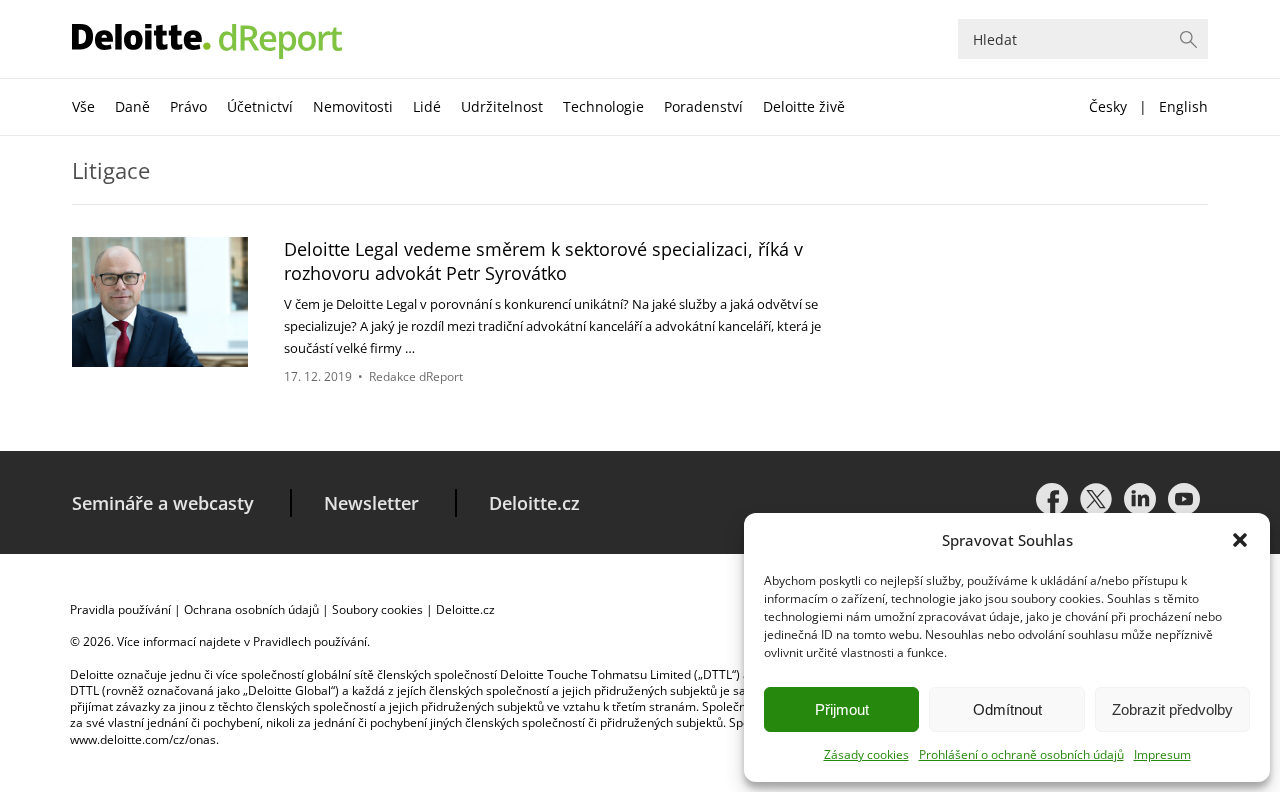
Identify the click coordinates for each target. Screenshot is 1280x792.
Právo (188, 106)
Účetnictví (260, 106)
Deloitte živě (804, 106)
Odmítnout (1007, 709)
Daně (132, 106)
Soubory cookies (377, 609)
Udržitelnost (502, 106)
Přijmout (842, 709)
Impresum (1162, 754)
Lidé (427, 106)
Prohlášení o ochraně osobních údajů (1021, 754)
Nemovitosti (353, 106)
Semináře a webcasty (163, 503)
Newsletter (371, 503)
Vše (83, 106)
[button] (1240, 540)
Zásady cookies (866, 754)
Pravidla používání (120, 609)
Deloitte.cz (534, 503)
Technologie (603, 106)
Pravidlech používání (310, 641)
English (1183, 106)
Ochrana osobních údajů (251, 609)
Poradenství (703, 106)
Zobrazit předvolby (1172, 709)
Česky (1108, 106)
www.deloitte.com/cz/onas (143, 739)
